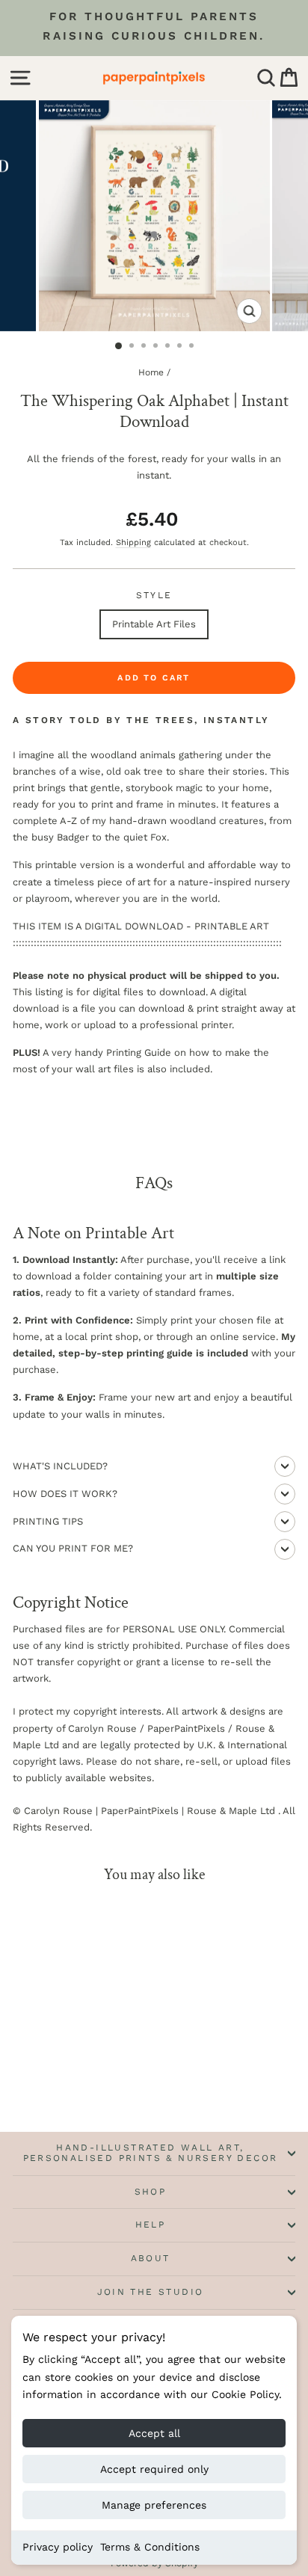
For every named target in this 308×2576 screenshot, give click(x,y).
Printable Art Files (154, 624)
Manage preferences (154, 2505)
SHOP (151, 2192)
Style (154, 595)
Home (151, 372)
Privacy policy (58, 2547)
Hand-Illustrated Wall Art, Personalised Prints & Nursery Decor (151, 2153)
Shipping (133, 542)
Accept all (154, 2433)
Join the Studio (151, 2292)
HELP (151, 2225)
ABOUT (151, 2258)
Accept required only (154, 2469)
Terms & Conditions (150, 2547)
